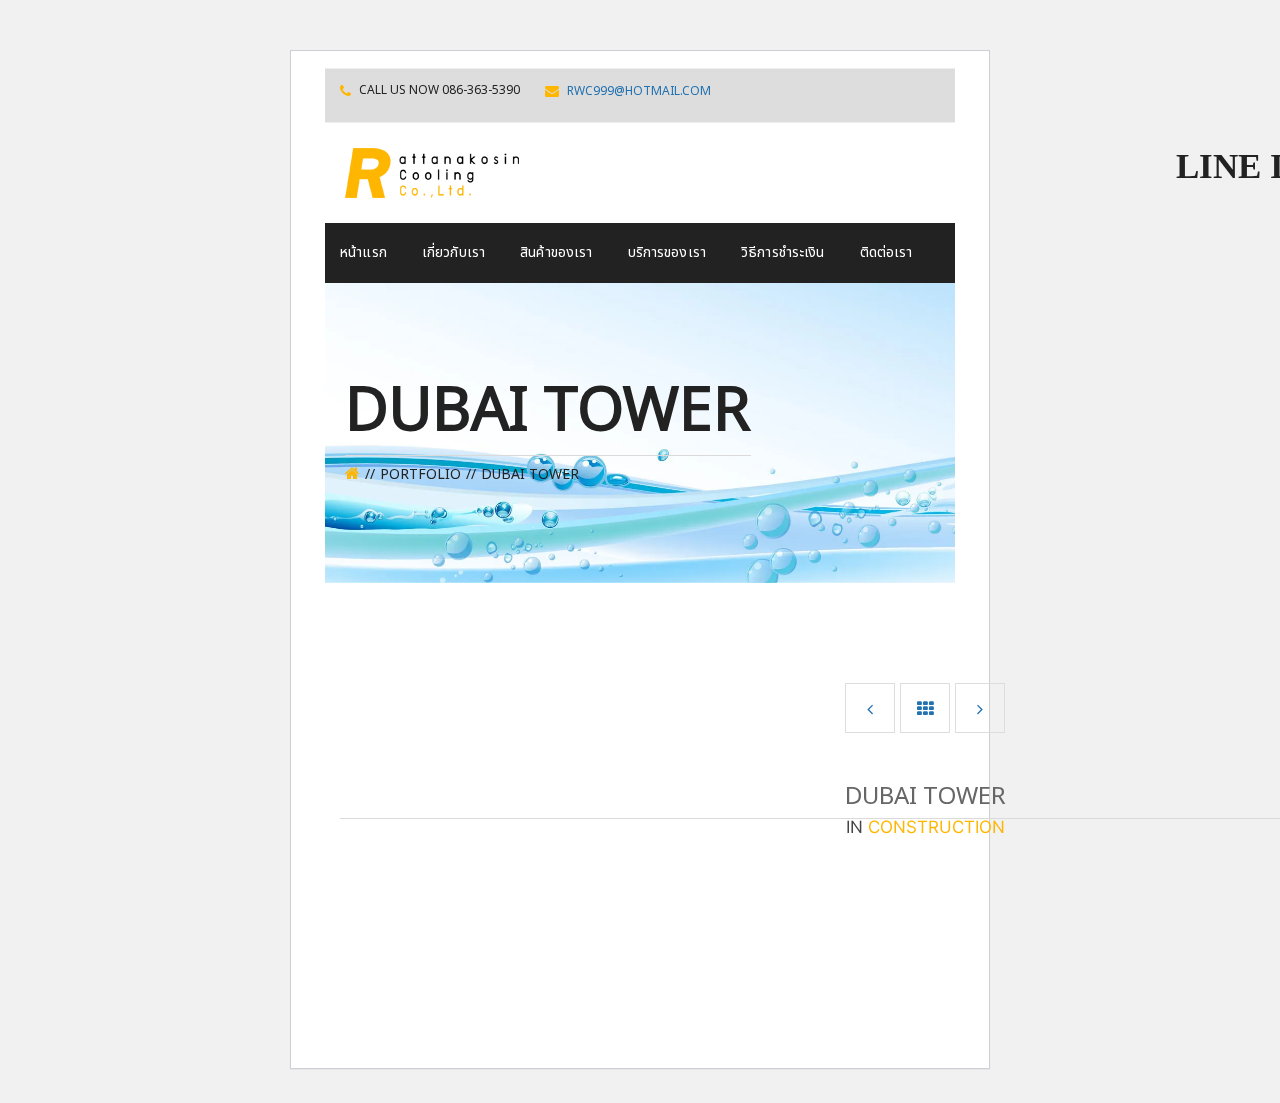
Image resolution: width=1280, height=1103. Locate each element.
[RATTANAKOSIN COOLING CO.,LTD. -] (432, 171)
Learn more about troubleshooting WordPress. (493, 977)
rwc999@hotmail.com (639, 91)
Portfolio (420, 474)
